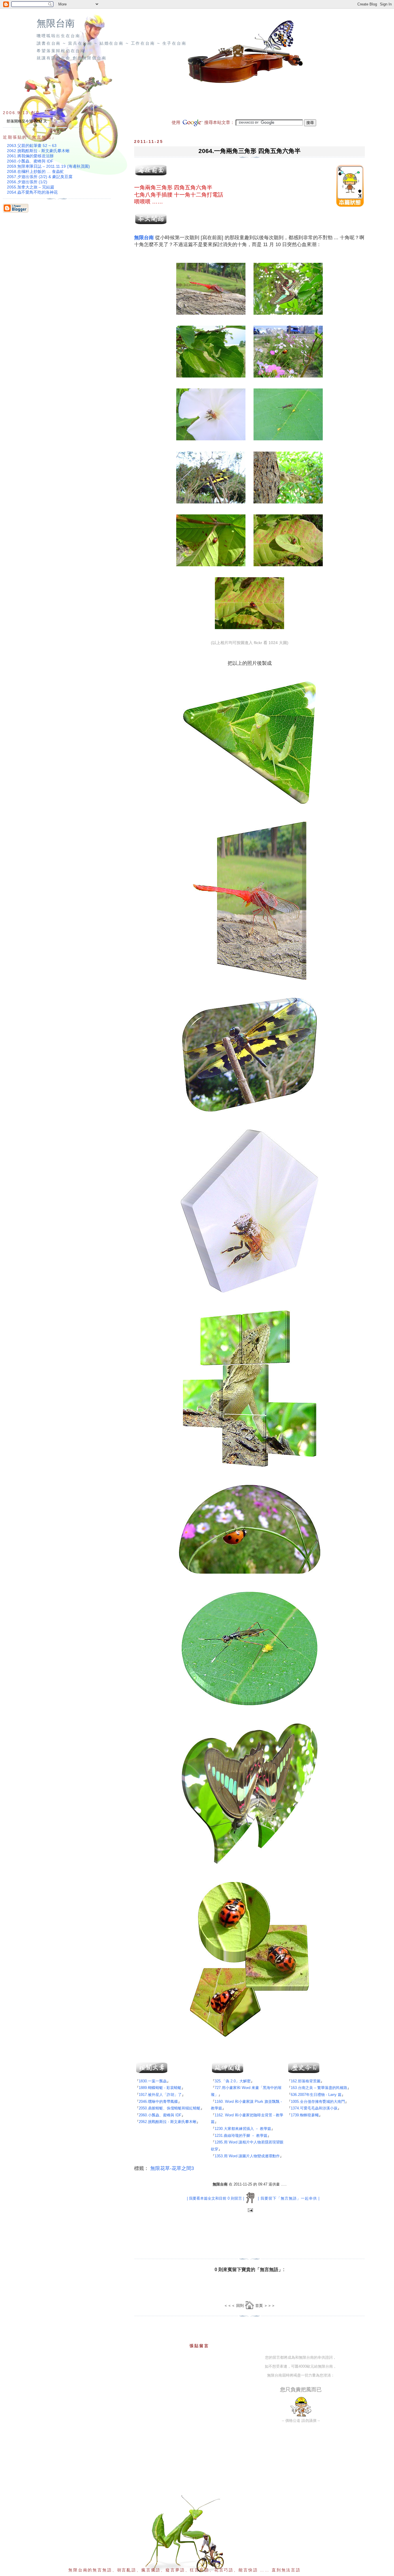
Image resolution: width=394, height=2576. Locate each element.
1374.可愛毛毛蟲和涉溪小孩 (314, 2108)
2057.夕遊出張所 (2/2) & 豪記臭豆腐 (40, 177)
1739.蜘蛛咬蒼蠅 (305, 2115)
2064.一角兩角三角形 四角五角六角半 (249, 151)
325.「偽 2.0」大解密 (233, 2081)
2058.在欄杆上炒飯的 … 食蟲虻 (35, 171)
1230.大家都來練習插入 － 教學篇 (243, 2129)
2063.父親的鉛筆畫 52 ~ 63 (32, 146)
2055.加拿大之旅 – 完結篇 (31, 187)
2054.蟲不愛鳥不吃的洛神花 (32, 192)
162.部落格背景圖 (306, 2081)
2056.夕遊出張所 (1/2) (27, 182)
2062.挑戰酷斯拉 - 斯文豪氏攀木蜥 (168, 2122)
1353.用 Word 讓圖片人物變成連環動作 (247, 2156)
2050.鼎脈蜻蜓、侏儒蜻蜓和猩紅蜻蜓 (170, 2108)
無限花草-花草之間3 (172, 2168)
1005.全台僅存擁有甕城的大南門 (318, 2102)
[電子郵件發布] (250, 2210)
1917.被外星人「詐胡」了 (160, 2095)
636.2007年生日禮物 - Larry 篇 (316, 2095)
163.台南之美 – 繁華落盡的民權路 (319, 2088)
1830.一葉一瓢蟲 (153, 2081)
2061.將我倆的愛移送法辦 (30, 156)
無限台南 (56, 23)
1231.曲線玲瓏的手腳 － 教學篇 (241, 2136)
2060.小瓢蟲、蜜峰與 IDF (160, 2115)
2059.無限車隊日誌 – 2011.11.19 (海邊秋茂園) (48, 166)
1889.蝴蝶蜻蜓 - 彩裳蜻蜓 (160, 2088)
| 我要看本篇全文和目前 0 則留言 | (215, 2198)
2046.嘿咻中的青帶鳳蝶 (158, 2102)
